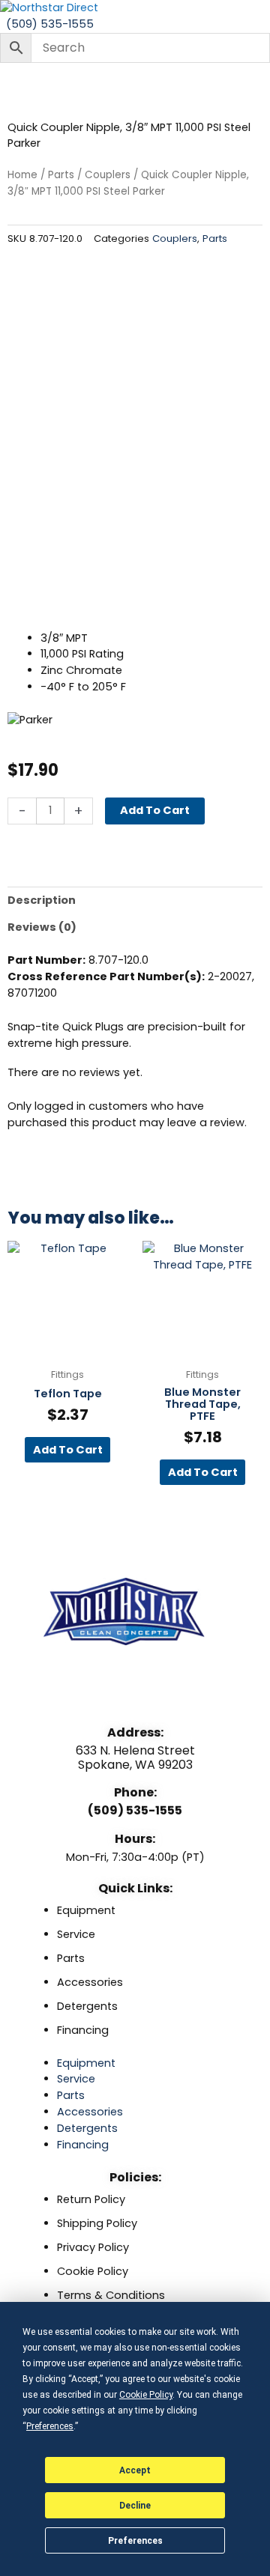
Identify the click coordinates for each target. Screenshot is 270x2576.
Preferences (135, 2541)
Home (22, 175)
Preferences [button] (50, 2426)
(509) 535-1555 (135, 1810)
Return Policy (91, 2199)
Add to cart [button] (68, 1450)
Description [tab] (42, 900)
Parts (61, 175)
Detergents (87, 2006)
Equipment (86, 1910)
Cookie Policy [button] (146, 2395)
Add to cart (155, 810)
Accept (135, 2470)
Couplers (108, 175)
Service (76, 1934)
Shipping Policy (97, 2223)
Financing (83, 2030)
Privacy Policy (93, 2247)
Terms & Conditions (111, 2295)
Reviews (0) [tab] (42, 927)
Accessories (90, 1982)
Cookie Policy (93, 2271)
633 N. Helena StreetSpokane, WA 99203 (135, 1758)
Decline (135, 2506)
